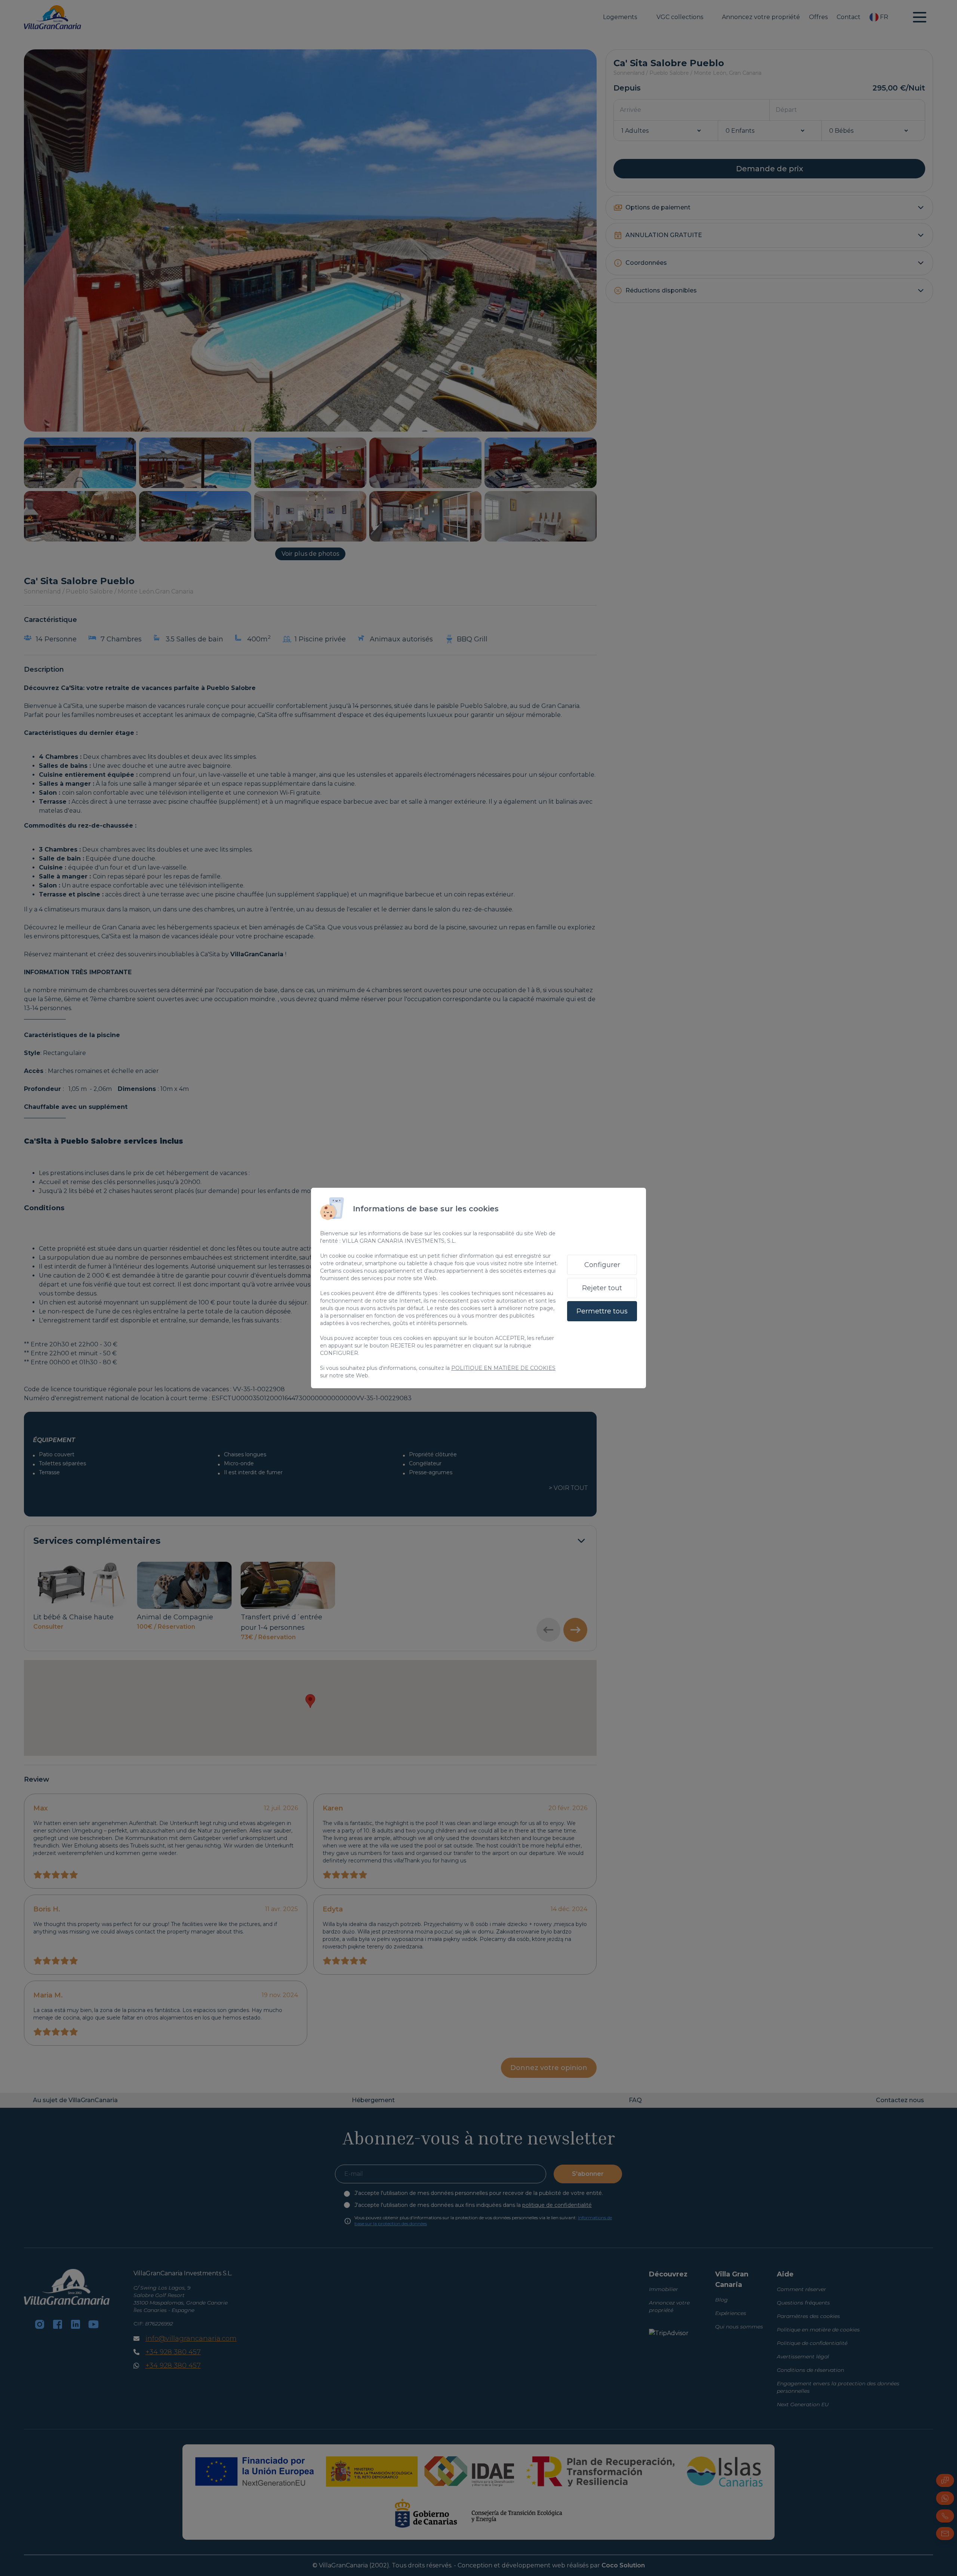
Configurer (602, 1265)
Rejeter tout (602, 1288)
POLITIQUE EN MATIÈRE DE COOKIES (503, 1368)
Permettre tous (602, 1311)
